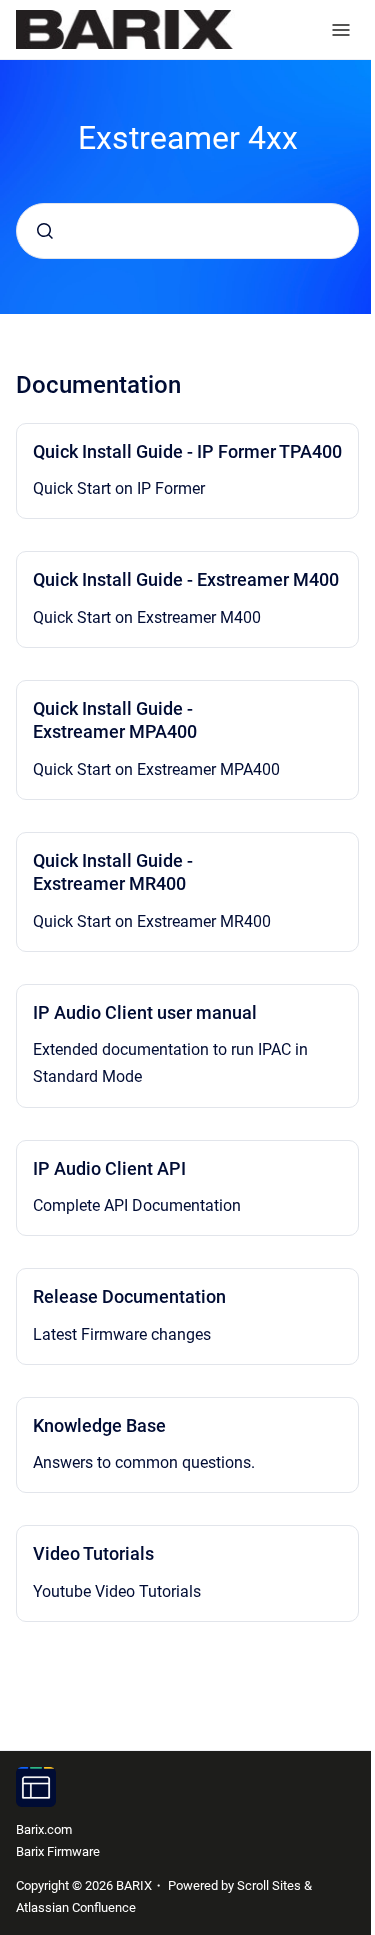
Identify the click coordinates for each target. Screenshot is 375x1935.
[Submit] (45, 231)
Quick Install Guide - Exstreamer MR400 (113, 872)
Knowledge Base (99, 1425)
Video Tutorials (93, 1553)
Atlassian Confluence (76, 1907)
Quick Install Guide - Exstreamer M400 (186, 579)
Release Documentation (129, 1296)
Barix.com (44, 1829)
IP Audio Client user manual (145, 1012)
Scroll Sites (269, 1885)
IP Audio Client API (109, 1168)
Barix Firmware (58, 1851)
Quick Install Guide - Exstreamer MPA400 (115, 720)
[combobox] (187, 231)
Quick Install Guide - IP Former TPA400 (187, 451)
